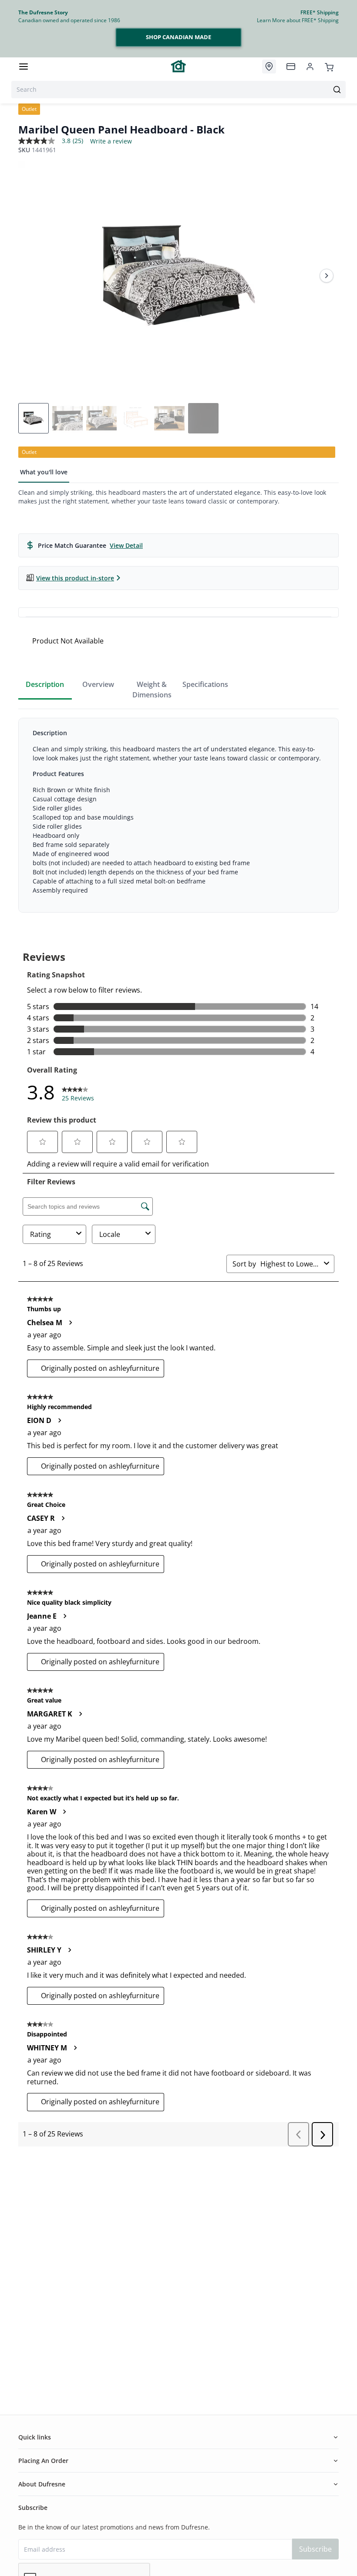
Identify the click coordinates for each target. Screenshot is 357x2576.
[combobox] (178, 90)
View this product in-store (75, 578)
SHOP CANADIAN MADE (178, 37)
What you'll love (44, 472)
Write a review (111, 141)
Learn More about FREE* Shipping (298, 20)
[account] (310, 67)
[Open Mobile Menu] (24, 67)
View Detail (126, 545)
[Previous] (30, 276)
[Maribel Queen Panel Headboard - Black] (178, 276)
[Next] (327, 276)
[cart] (329, 66)
